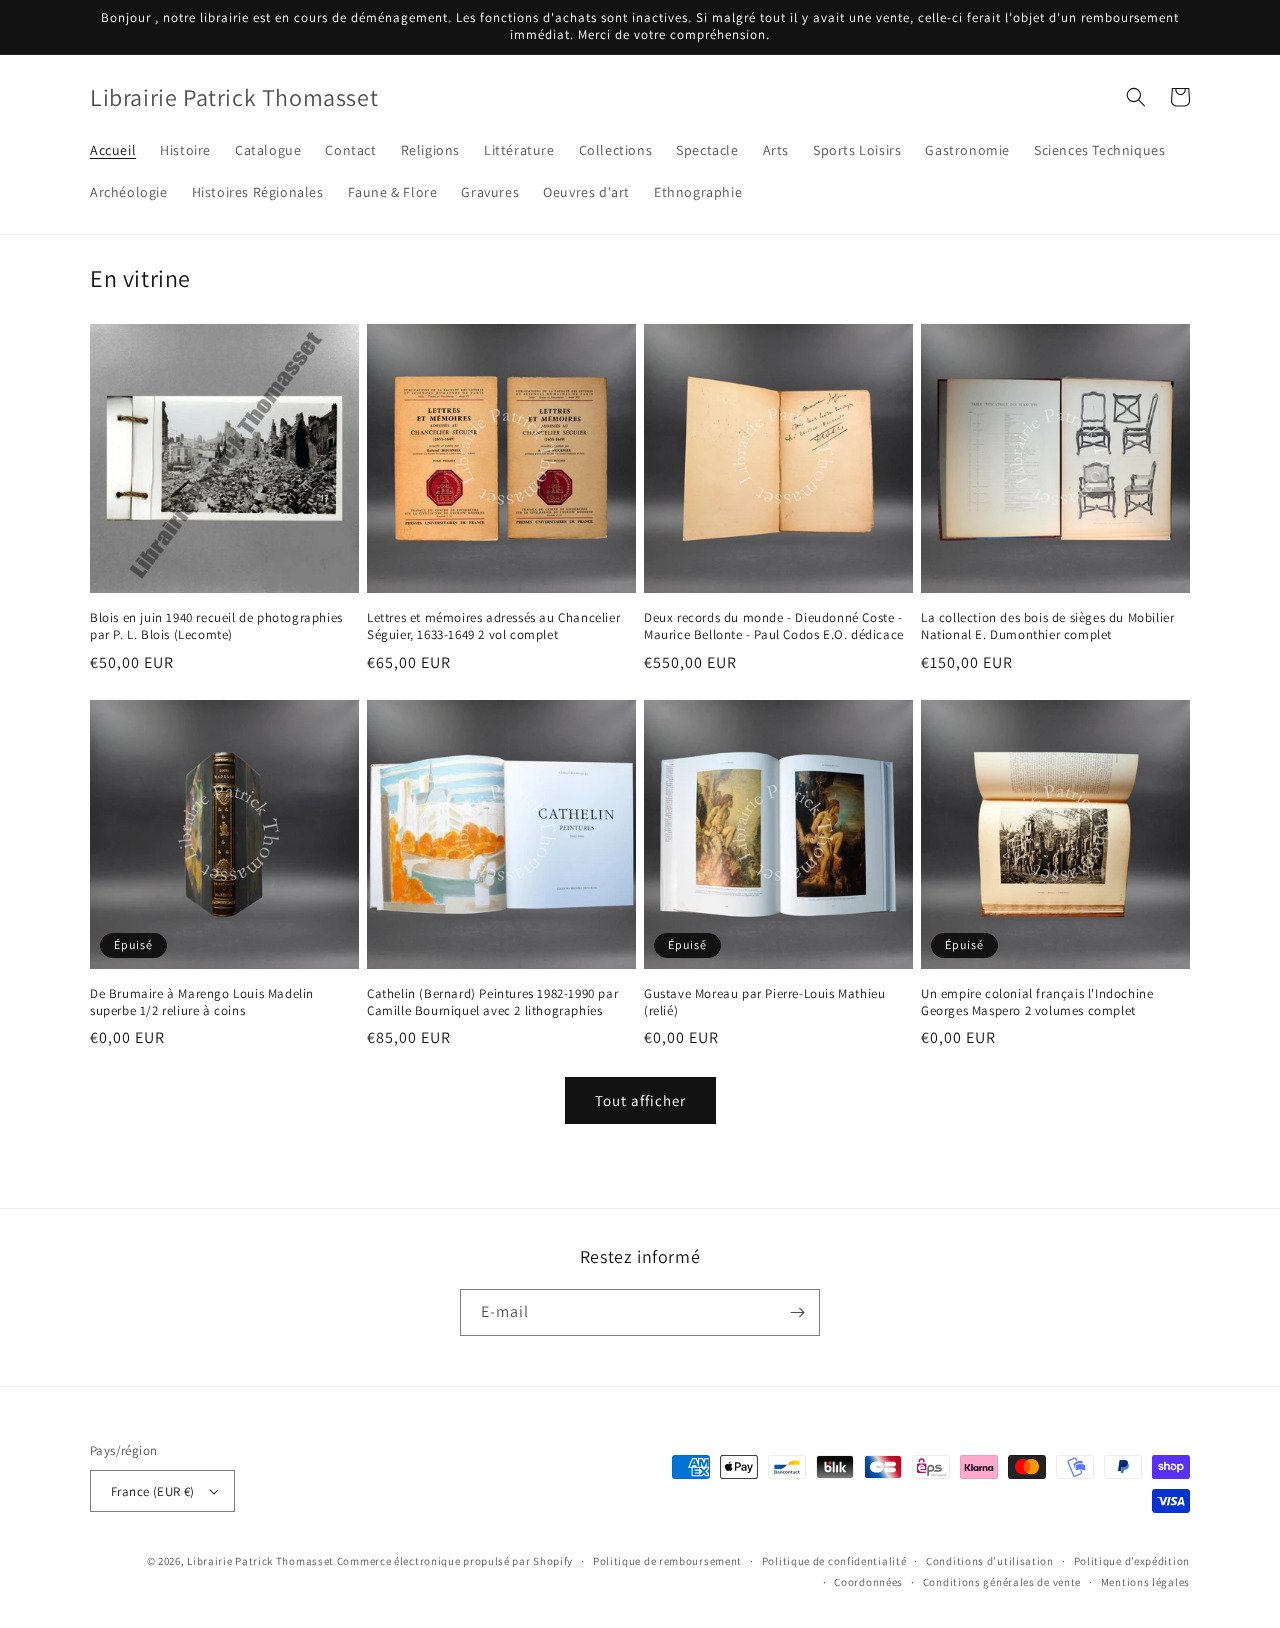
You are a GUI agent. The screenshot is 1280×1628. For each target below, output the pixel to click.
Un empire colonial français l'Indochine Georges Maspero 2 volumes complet (1037, 1002)
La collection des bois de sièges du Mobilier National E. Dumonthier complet (1047, 626)
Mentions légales (1145, 1582)
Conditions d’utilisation (990, 1561)
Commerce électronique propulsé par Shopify (455, 1561)
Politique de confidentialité (834, 1561)
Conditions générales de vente (1002, 1582)
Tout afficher (640, 1100)
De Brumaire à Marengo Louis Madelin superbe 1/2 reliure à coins (202, 1002)
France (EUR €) (153, 1491)
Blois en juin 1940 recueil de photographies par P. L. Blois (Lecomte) (216, 626)
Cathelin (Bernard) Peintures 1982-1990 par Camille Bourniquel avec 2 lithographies (492, 1002)
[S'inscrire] (797, 1312)
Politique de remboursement (667, 1561)
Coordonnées (868, 1582)
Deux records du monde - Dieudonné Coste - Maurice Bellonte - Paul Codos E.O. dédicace (774, 626)
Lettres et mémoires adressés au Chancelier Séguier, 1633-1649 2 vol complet (493, 626)
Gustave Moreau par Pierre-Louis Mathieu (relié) (764, 1002)
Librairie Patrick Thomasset (260, 1561)
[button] (1136, 97)
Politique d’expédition (1132, 1561)
